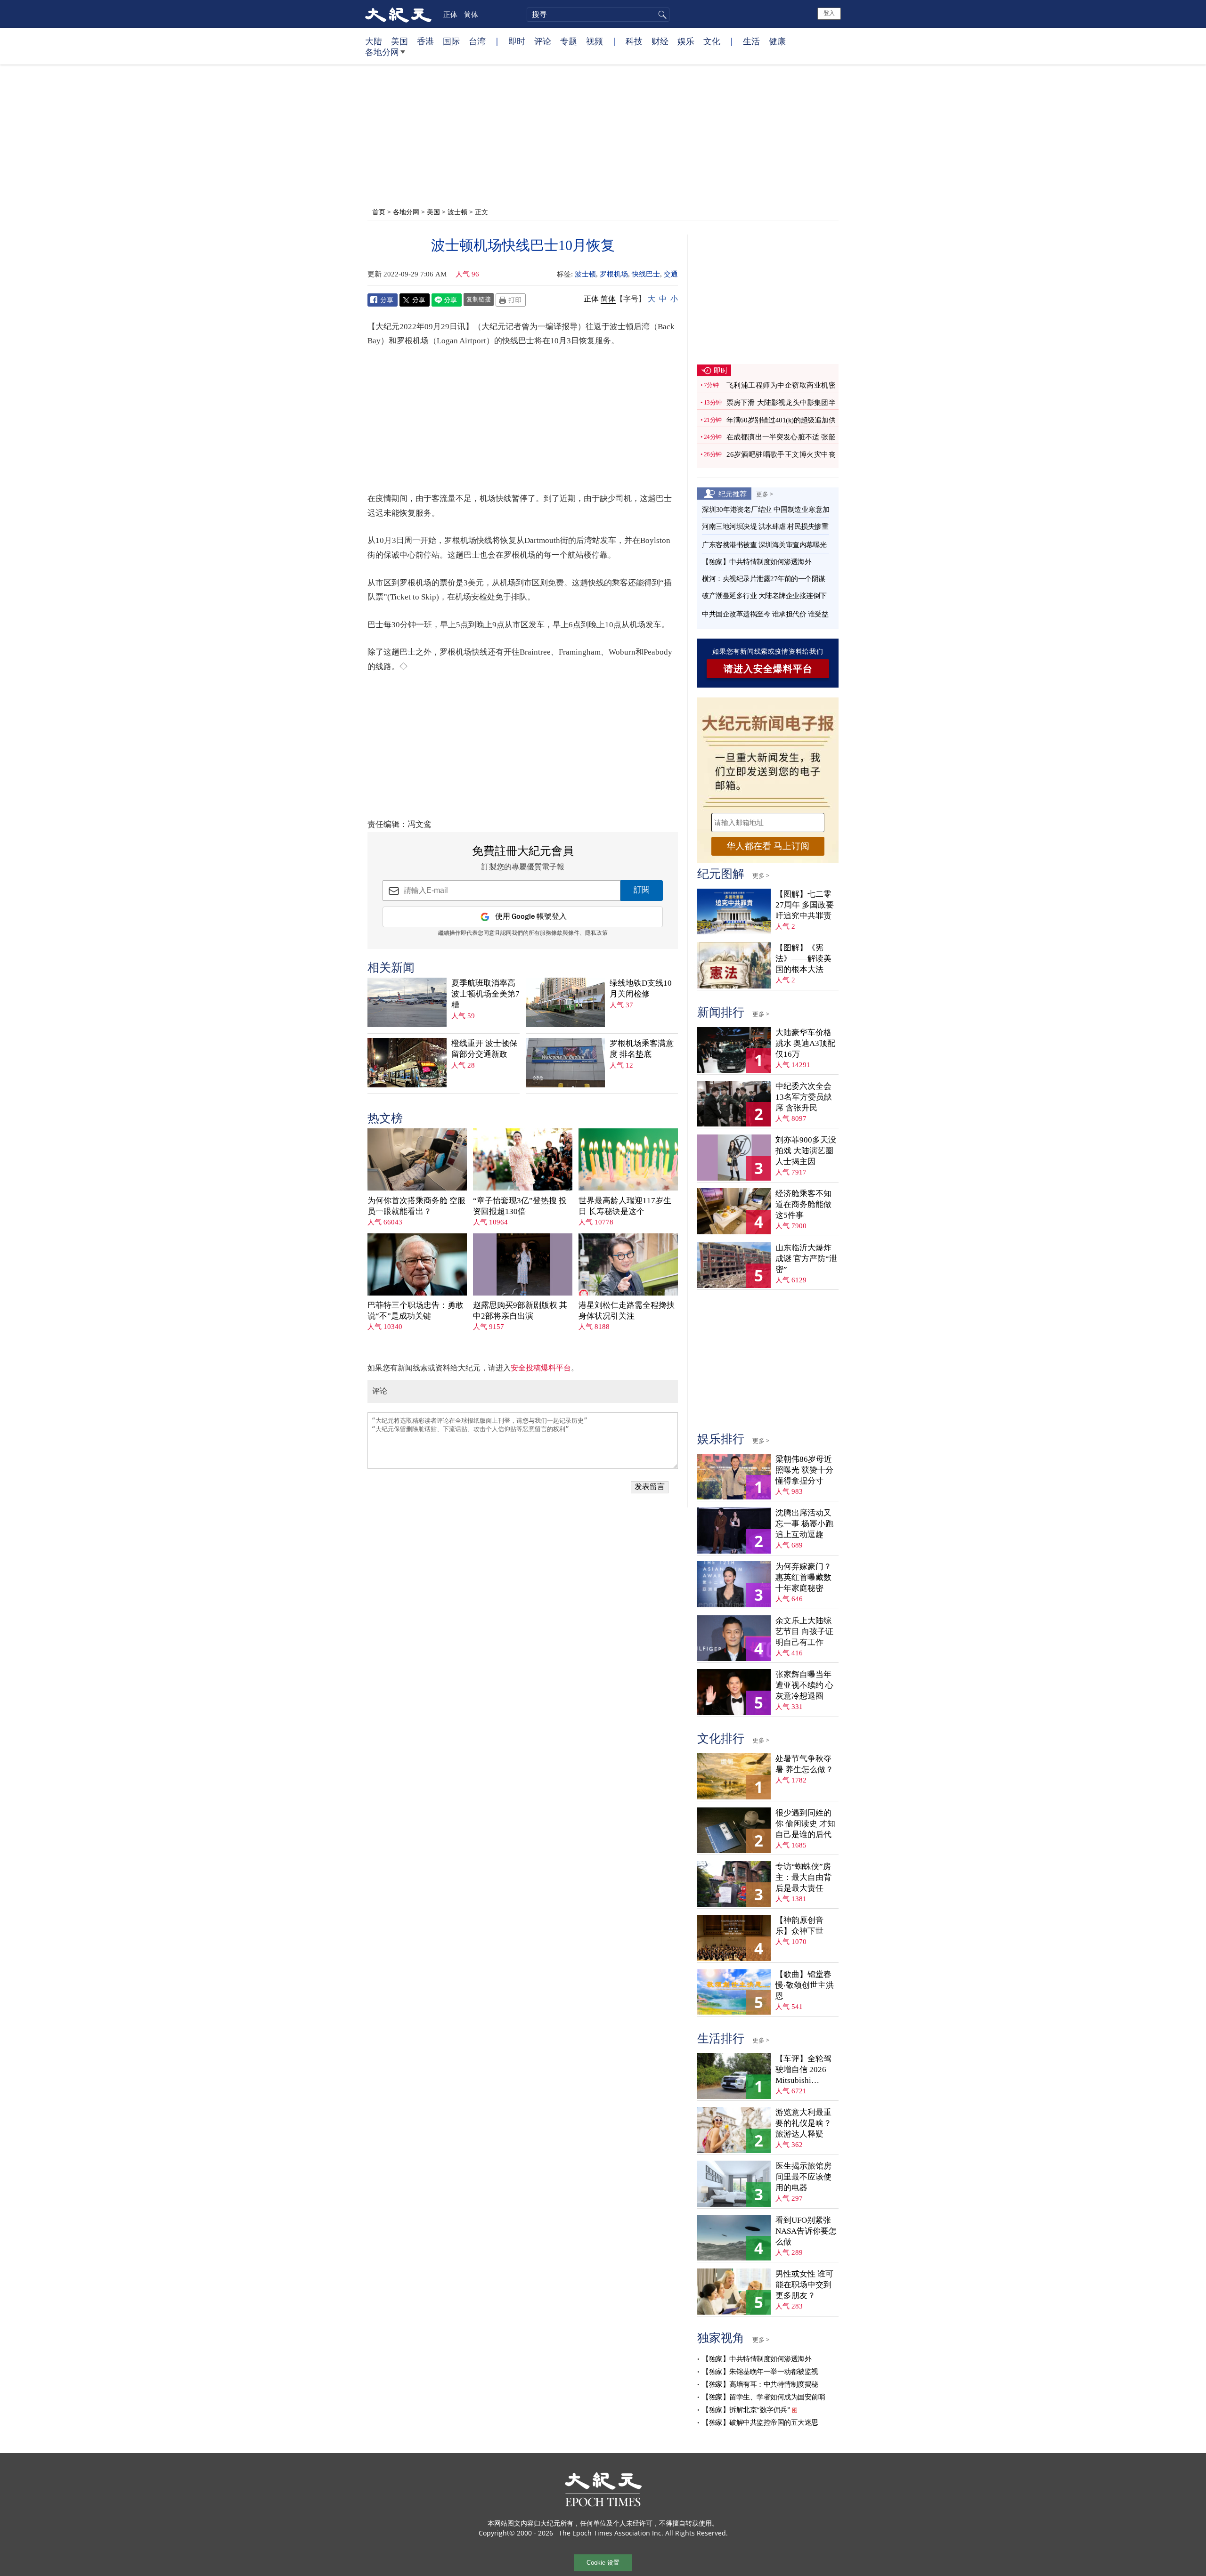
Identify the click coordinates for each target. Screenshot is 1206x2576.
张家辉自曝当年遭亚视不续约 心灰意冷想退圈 (804, 1685)
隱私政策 (596, 933)
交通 (671, 274)
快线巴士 (646, 274)
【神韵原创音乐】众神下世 (799, 1926)
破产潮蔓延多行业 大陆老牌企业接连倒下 (764, 596)
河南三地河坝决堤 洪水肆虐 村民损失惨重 (765, 527)
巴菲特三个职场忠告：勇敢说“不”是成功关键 (416, 1311)
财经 (660, 41)
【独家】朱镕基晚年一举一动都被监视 (760, 2372)
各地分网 (382, 52)
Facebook (383, 300)
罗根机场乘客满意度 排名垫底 (642, 1049)
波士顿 (457, 212)
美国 (399, 41)
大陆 (374, 41)
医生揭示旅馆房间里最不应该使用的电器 (803, 2177)
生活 (751, 41)
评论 (543, 41)
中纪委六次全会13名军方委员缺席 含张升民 (804, 1097)
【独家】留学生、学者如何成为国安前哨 (763, 2397)
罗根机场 (614, 274)
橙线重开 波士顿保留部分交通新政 (484, 1049)
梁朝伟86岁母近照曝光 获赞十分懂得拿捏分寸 (804, 1470)
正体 (450, 14)
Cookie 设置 (603, 2563)
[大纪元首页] (398, 14)
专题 (569, 41)
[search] (598, 15)
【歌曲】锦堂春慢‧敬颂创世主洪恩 (805, 1985)
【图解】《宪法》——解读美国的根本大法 (803, 959)
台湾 (477, 41)
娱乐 (686, 41)
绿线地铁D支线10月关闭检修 (641, 988)
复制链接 (479, 299)
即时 (517, 41)
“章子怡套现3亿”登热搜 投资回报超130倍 (520, 1206)
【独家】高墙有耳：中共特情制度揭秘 (760, 2384)
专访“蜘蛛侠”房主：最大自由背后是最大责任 (803, 1877)
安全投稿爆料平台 (541, 1368)
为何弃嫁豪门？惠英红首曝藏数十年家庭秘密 (803, 1577)
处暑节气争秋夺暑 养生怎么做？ (804, 1764)
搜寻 (661, 15)
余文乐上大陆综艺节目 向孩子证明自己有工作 (804, 1632)
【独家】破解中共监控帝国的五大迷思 (760, 2422)
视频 (595, 41)
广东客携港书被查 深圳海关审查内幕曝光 (764, 545)
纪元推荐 (733, 494)
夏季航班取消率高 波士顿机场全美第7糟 (485, 994)
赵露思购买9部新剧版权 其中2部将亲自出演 (520, 1311)
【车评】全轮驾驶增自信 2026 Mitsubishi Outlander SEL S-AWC (804, 2070)
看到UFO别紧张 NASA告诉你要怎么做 (806, 2231)
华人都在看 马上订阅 (768, 846)
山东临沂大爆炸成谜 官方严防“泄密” (806, 1259)
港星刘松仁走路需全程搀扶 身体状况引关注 (627, 1311)
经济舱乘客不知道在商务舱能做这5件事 (803, 1204)
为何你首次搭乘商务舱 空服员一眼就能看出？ (416, 1206)
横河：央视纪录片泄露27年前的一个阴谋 (764, 579)
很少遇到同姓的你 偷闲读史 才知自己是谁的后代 (805, 1824)
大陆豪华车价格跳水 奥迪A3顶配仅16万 (805, 1043)
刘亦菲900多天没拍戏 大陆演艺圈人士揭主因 (806, 1151)
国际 (451, 41)
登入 (829, 13)
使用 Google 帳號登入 (531, 917)
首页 (379, 212)
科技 (634, 41)
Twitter (415, 300)
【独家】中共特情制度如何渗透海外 (757, 562)
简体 (471, 14)
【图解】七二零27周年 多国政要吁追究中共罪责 (805, 905)
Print (511, 300)
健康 (777, 41)
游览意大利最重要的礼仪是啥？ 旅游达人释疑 (803, 2123)
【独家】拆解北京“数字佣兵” (746, 2410)
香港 (425, 41)
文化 (712, 41)
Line (447, 300)
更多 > (765, 494)
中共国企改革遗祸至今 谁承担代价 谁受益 (765, 614)
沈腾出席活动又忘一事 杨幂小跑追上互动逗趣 (804, 1524)
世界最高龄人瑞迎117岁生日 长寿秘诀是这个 (625, 1206)
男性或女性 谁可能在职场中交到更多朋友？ (804, 2285)
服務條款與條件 (560, 933)
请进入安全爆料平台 (768, 669)
